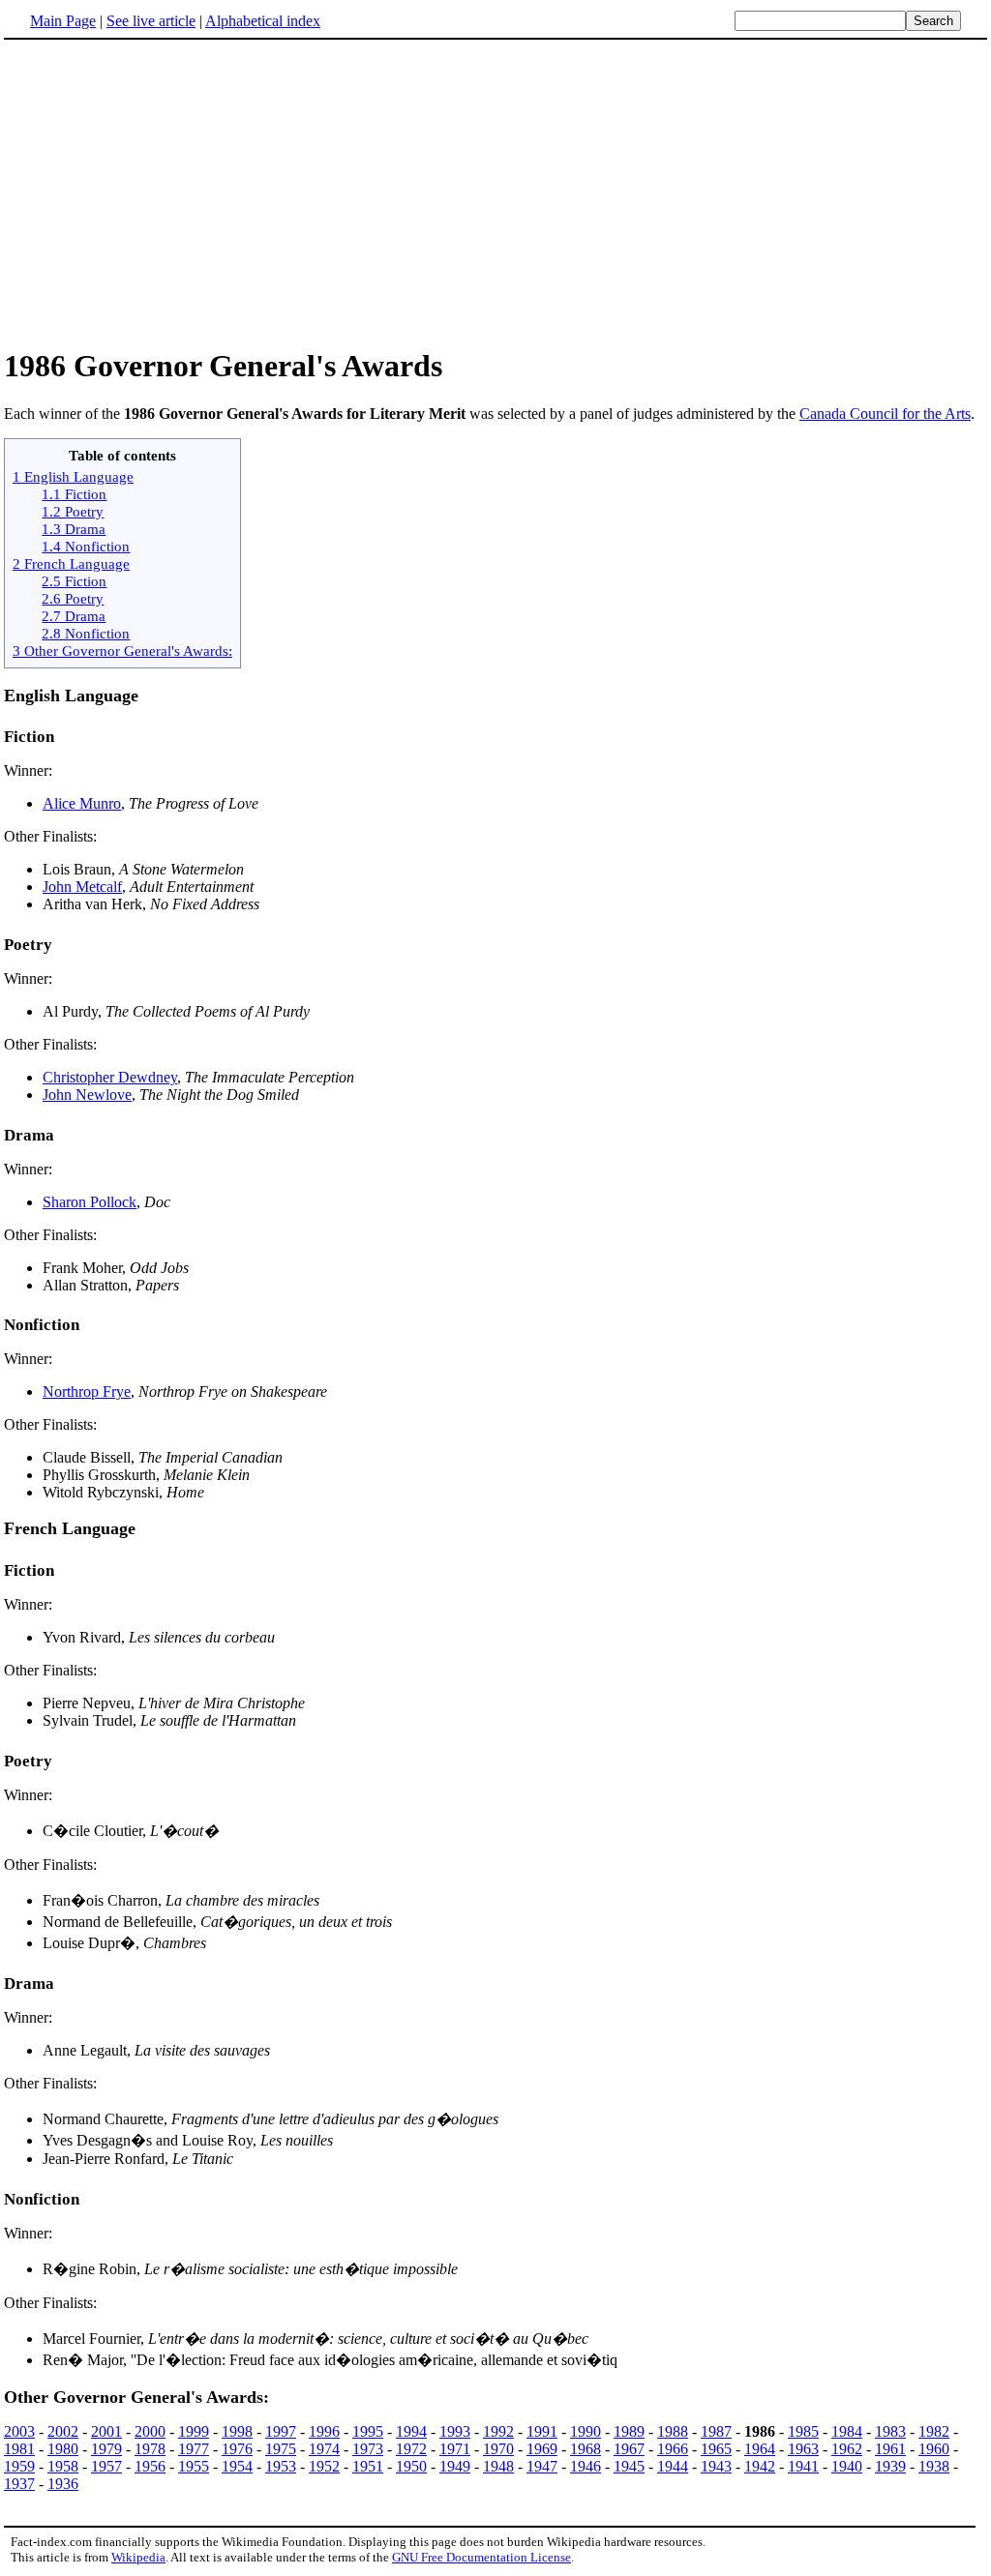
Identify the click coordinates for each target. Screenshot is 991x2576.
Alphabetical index (263, 21)
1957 (106, 2466)
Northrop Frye (87, 1392)
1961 (890, 2449)
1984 (847, 2431)
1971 (455, 2449)
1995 (368, 2431)
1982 (934, 2431)
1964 (760, 2449)
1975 (281, 2449)
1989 (629, 2431)
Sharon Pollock (90, 1202)
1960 (934, 2449)
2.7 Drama (74, 616)
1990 (586, 2431)
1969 (542, 2449)
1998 (237, 2431)
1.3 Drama (74, 529)
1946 (586, 2466)
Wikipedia (138, 2557)
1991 (542, 2431)
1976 (237, 2449)
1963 (803, 2449)
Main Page (63, 21)
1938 (934, 2466)
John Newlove (87, 1095)
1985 (803, 2431)
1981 (19, 2449)
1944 (673, 2466)
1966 (673, 2449)
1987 (716, 2431)
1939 (890, 2466)
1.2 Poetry (73, 511)
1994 (411, 2431)
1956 (150, 2466)
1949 (455, 2466)
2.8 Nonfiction (86, 633)
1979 (106, 2449)
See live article (151, 21)
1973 (368, 2449)
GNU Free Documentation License (481, 2557)
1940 (847, 2466)
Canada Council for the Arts (885, 414)
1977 (194, 2449)
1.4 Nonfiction (86, 546)
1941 (803, 2466)
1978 (150, 2449)
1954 (237, 2466)
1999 (194, 2431)
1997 (281, 2431)
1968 (586, 2449)
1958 (63, 2466)
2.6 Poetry (73, 598)
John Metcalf (82, 887)
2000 (150, 2431)
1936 (63, 2484)
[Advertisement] (166, 192)
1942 (760, 2466)
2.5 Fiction (74, 581)
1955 (194, 2466)
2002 (63, 2431)
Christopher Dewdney (110, 1077)
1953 (281, 2466)
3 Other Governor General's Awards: (122, 651)
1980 (63, 2449)
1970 (498, 2449)
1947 (542, 2466)
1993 (455, 2431)
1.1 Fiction (74, 494)
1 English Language (73, 476)
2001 (106, 2431)
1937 (19, 2484)
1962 (847, 2449)
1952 (324, 2466)
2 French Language (71, 563)
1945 (629, 2466)
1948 (498, 2466)
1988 (673, 2431)
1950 (411, 2466)
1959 (19, 2466)
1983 (890, 2431)
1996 (324, 2431)
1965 (716, 2449)
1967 (629, 2449)
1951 (368, 2466)
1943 (716, 2466)
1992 (498, 2431)
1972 (411, 2449)
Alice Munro (82, 803)
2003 (19, 2431)
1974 (324, 2449)
